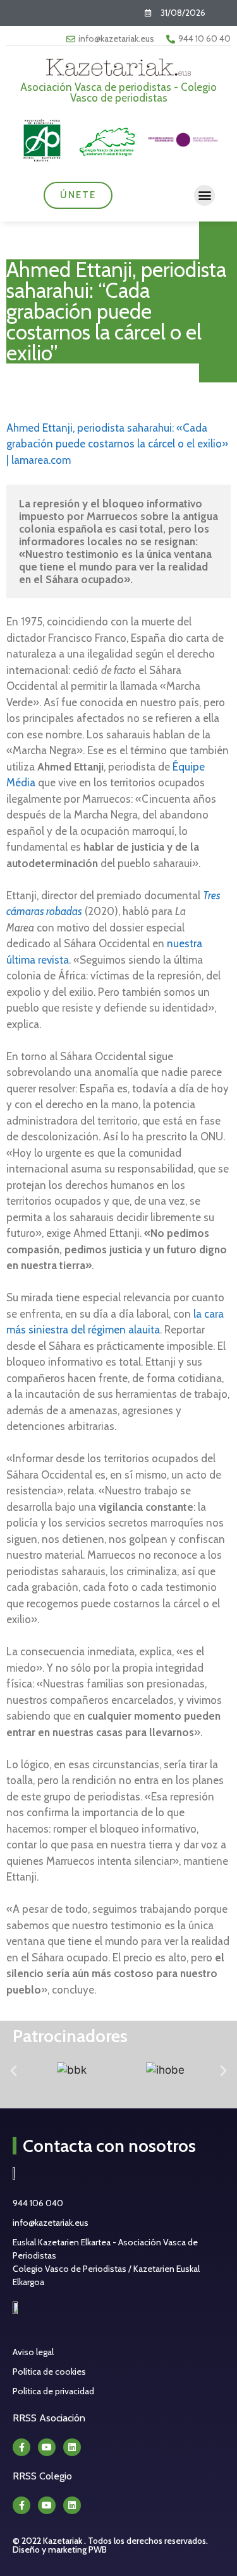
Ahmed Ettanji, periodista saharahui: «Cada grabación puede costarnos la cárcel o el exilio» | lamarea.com (117, 444)
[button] (204, 195)
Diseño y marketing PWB (60, 2549)
